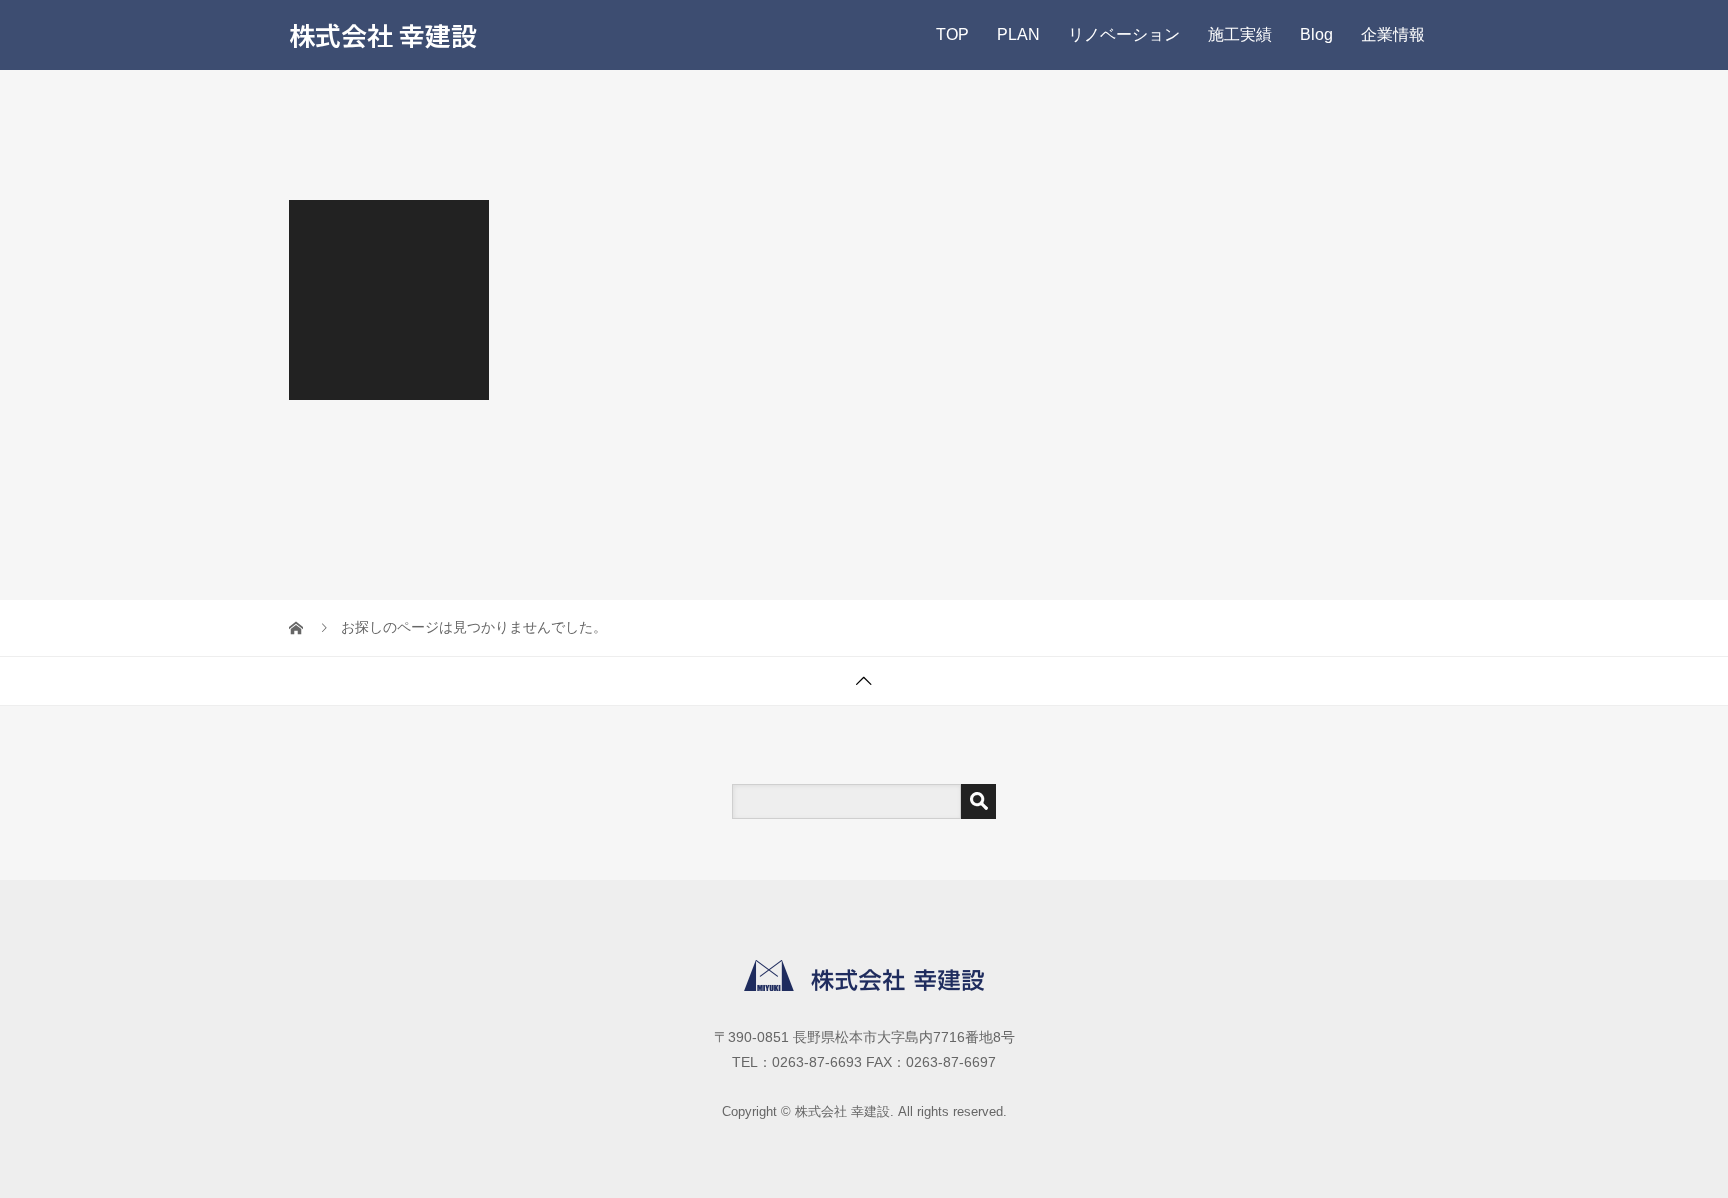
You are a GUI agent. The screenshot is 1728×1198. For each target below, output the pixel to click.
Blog (1316, 34)
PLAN (1018, 34)
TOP (952, 34)
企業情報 (1393, 34)
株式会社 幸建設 (383, 34)
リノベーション (1124, 34)
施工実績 (1240, 34)
